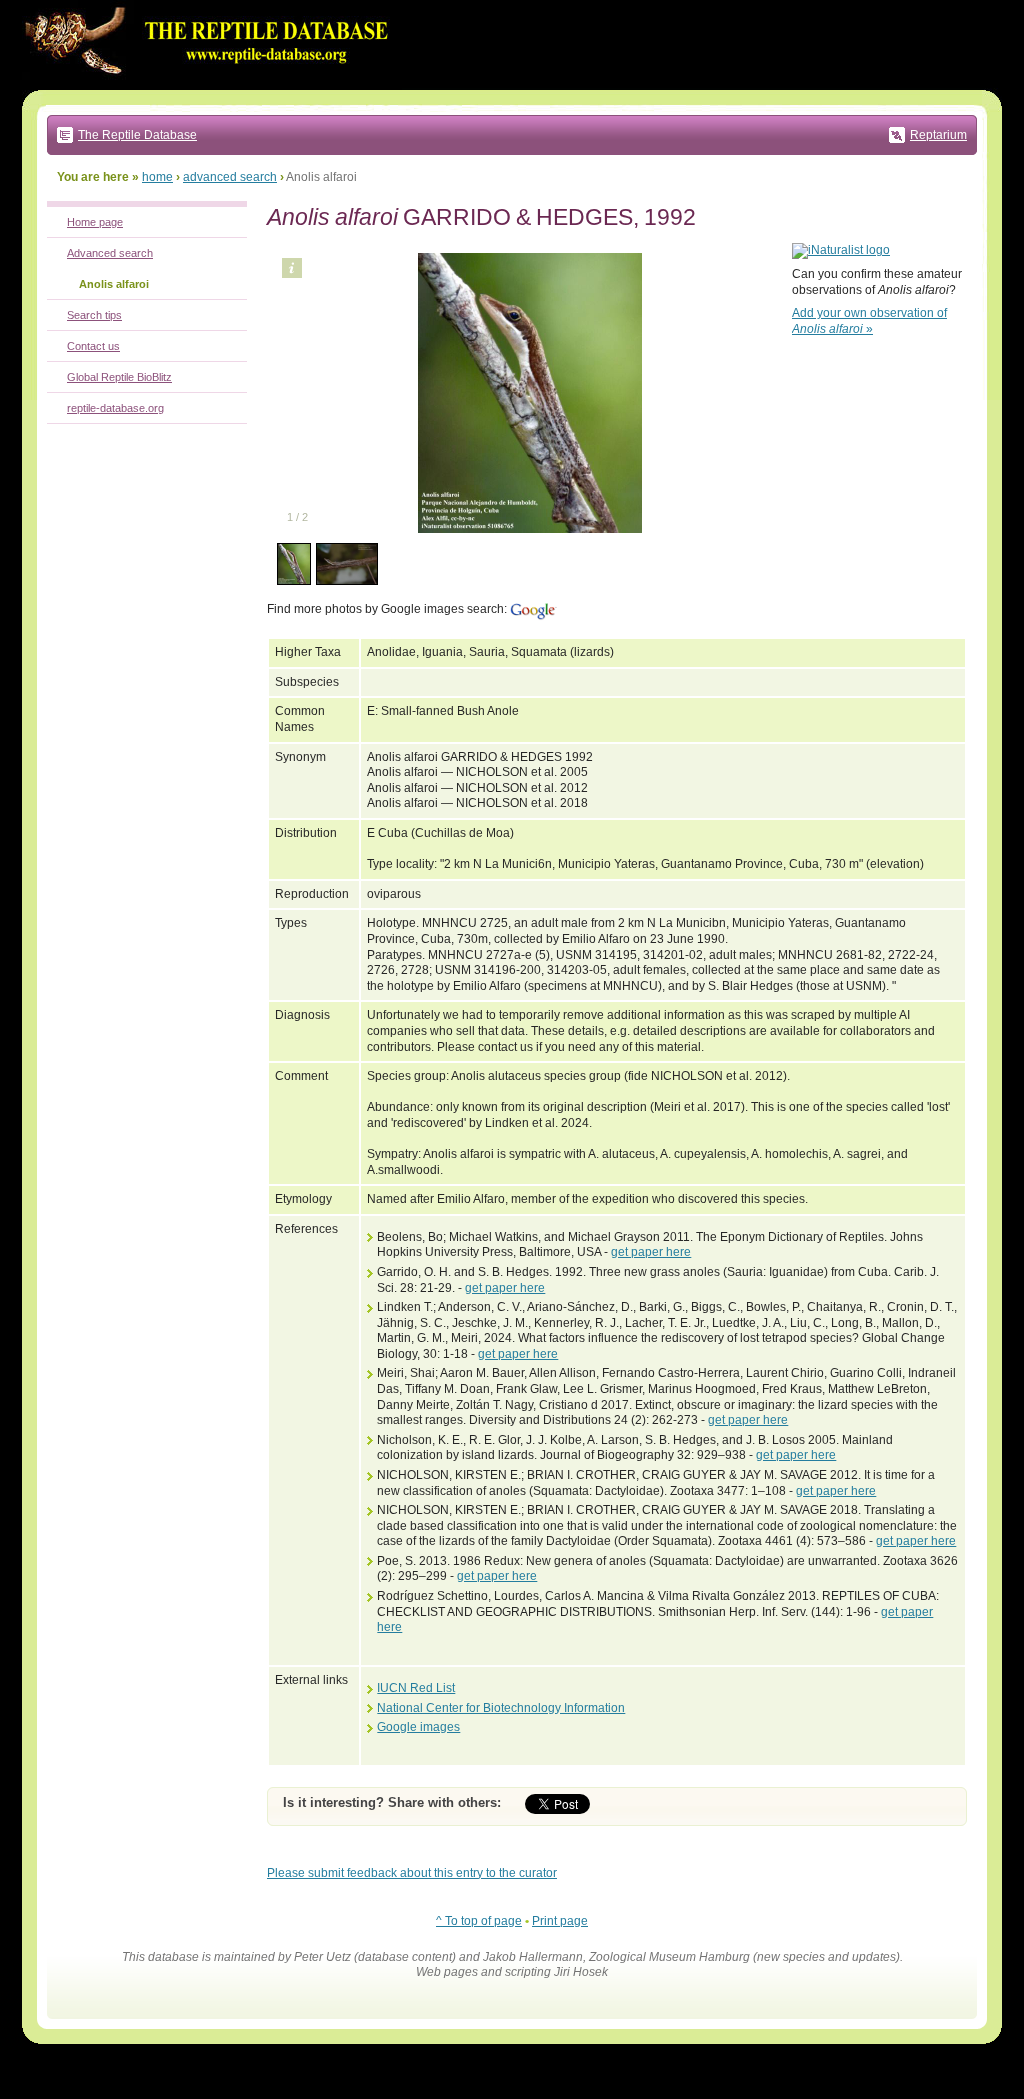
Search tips (94, 315)
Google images (418, 1727)
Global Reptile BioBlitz (119, 377)
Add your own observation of (869, 321)
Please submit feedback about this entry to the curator (412, 1873)
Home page (95, 222)
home (157, 177)
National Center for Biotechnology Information (501, 1708)
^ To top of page (479, 1921)
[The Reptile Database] (212, 86)
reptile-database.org (115, 408)
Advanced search (110, 253)
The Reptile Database (137, 135)
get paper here (651, 1252)
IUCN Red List (416, 1688)
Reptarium (938, 135)
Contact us (93, 346)
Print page (560, 1921)
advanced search (230, 177)
